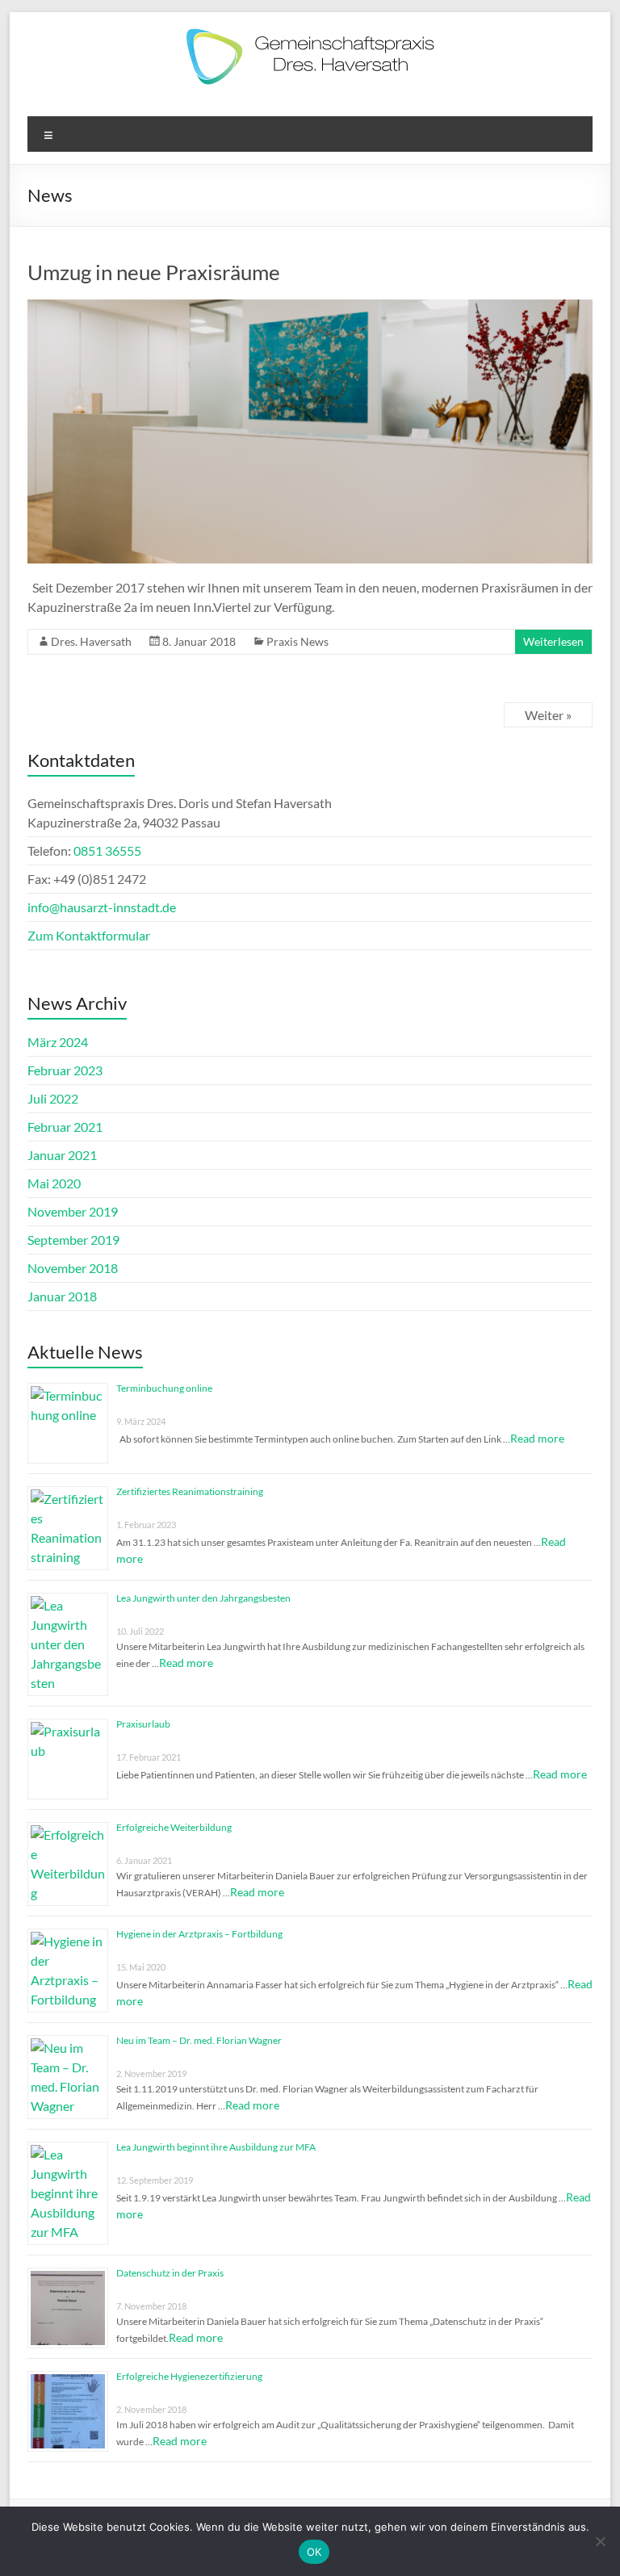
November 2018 (73, 1268)
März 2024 (58, 1042)
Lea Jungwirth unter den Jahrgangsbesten (203, 1598)
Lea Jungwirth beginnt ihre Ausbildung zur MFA (216, 2147)
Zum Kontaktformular (89, 935)
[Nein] (600, 2541)
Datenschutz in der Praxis (170, 2273)
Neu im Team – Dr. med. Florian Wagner (199, 2040)
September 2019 (73, 1240)
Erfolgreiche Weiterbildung (174, 1827)
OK (314, 2552)
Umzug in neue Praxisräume (154, 272)
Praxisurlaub (143, 1724)
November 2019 (73, 1211)
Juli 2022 (53, 1098)
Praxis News (297, 641)
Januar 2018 (62, 1296)
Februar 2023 (65, 1070)
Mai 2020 (54, 1183)
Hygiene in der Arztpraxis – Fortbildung (199, 1934)
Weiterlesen (553, 641)
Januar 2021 (62, 1155)
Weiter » (548, 715)
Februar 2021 (65, 1127)
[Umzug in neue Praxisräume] (310, 307)
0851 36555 (107, 850)
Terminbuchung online (164, 1388)
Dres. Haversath (91, 641)
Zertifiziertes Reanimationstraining (190, 1491)
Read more (537, 1438)
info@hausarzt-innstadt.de (102, 907)
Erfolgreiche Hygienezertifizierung (189, 2376)
